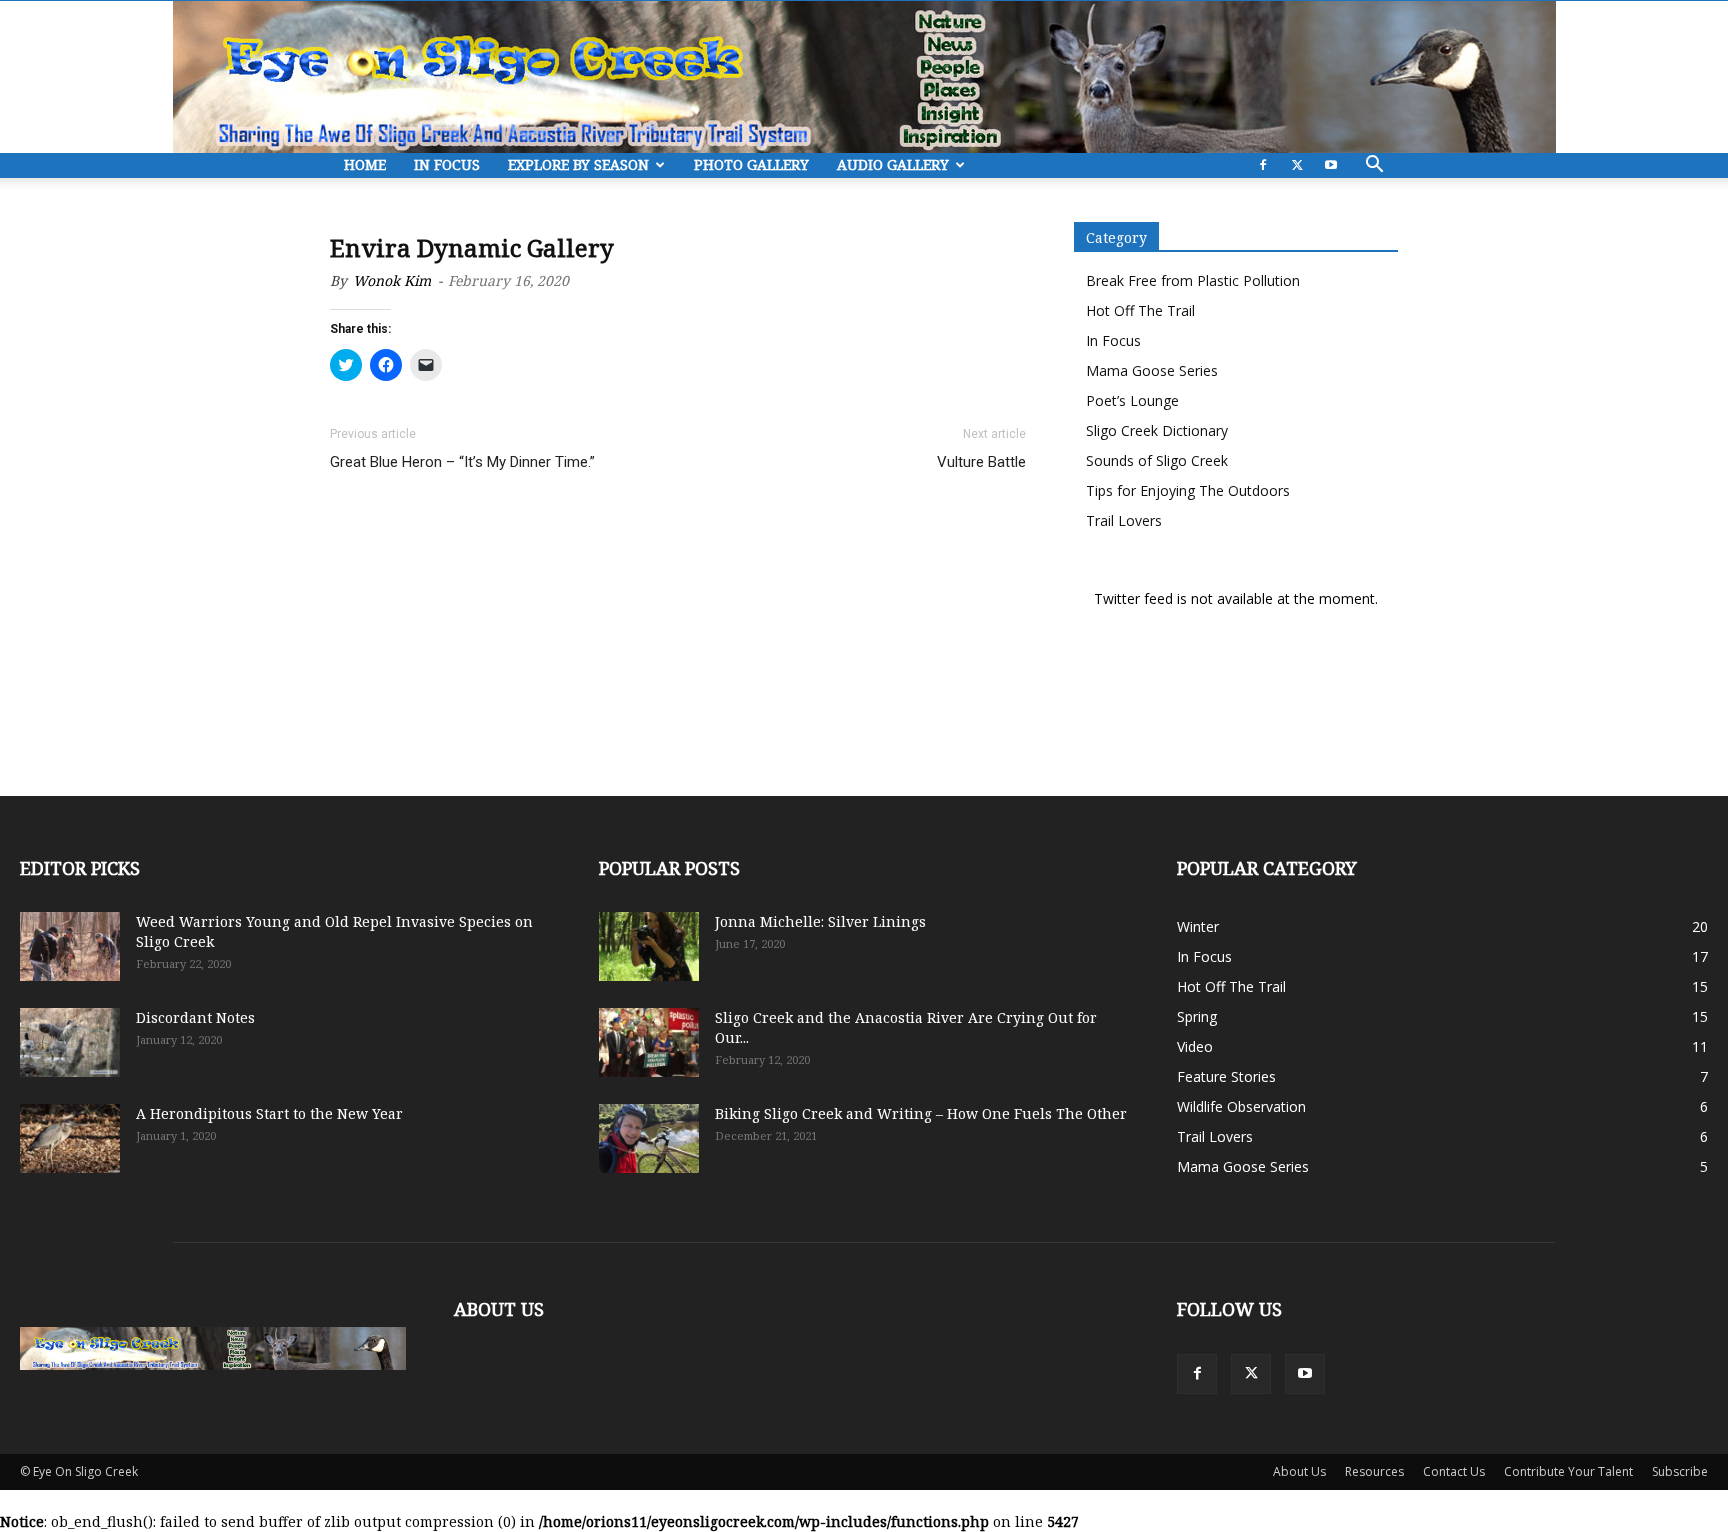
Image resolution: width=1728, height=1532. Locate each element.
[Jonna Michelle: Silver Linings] (649, 946)
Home (365, 164)
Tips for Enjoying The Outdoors (1188, 490)
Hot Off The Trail (1140, 310)
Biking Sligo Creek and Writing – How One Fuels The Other (921, 1113)
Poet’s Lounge (1132, 400)
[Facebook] (1263, 165)
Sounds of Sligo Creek (1157, 460)
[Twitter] (1297, 165)
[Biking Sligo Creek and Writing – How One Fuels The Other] (649, 1138)
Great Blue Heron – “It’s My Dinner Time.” (462, 462)
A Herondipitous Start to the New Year (269, 1113)
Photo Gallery (751, 164)
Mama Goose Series (1152, 370)
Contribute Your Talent (1568, 1471)
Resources (1374, 1471)
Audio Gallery (893, 164)
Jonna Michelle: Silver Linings (820, 921)
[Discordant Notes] (70, 1042)
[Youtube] (1331, 165)
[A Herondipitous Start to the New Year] (70, 1138)
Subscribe (1680, 1471)
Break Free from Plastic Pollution (1193, 280)
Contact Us (1454, 1471)
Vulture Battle (981, 462)
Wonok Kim (392, 280)
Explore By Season (578, 164)
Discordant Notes (195, 1017)
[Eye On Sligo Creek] (864, 77)
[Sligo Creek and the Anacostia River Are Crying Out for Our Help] (649, 1042)
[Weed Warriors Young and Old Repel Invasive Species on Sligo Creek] (70, 946)
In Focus (447, 164)
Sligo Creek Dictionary (1157, 430)
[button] (1374, 166)
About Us (1299, 1471)
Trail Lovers (1124, 520)
